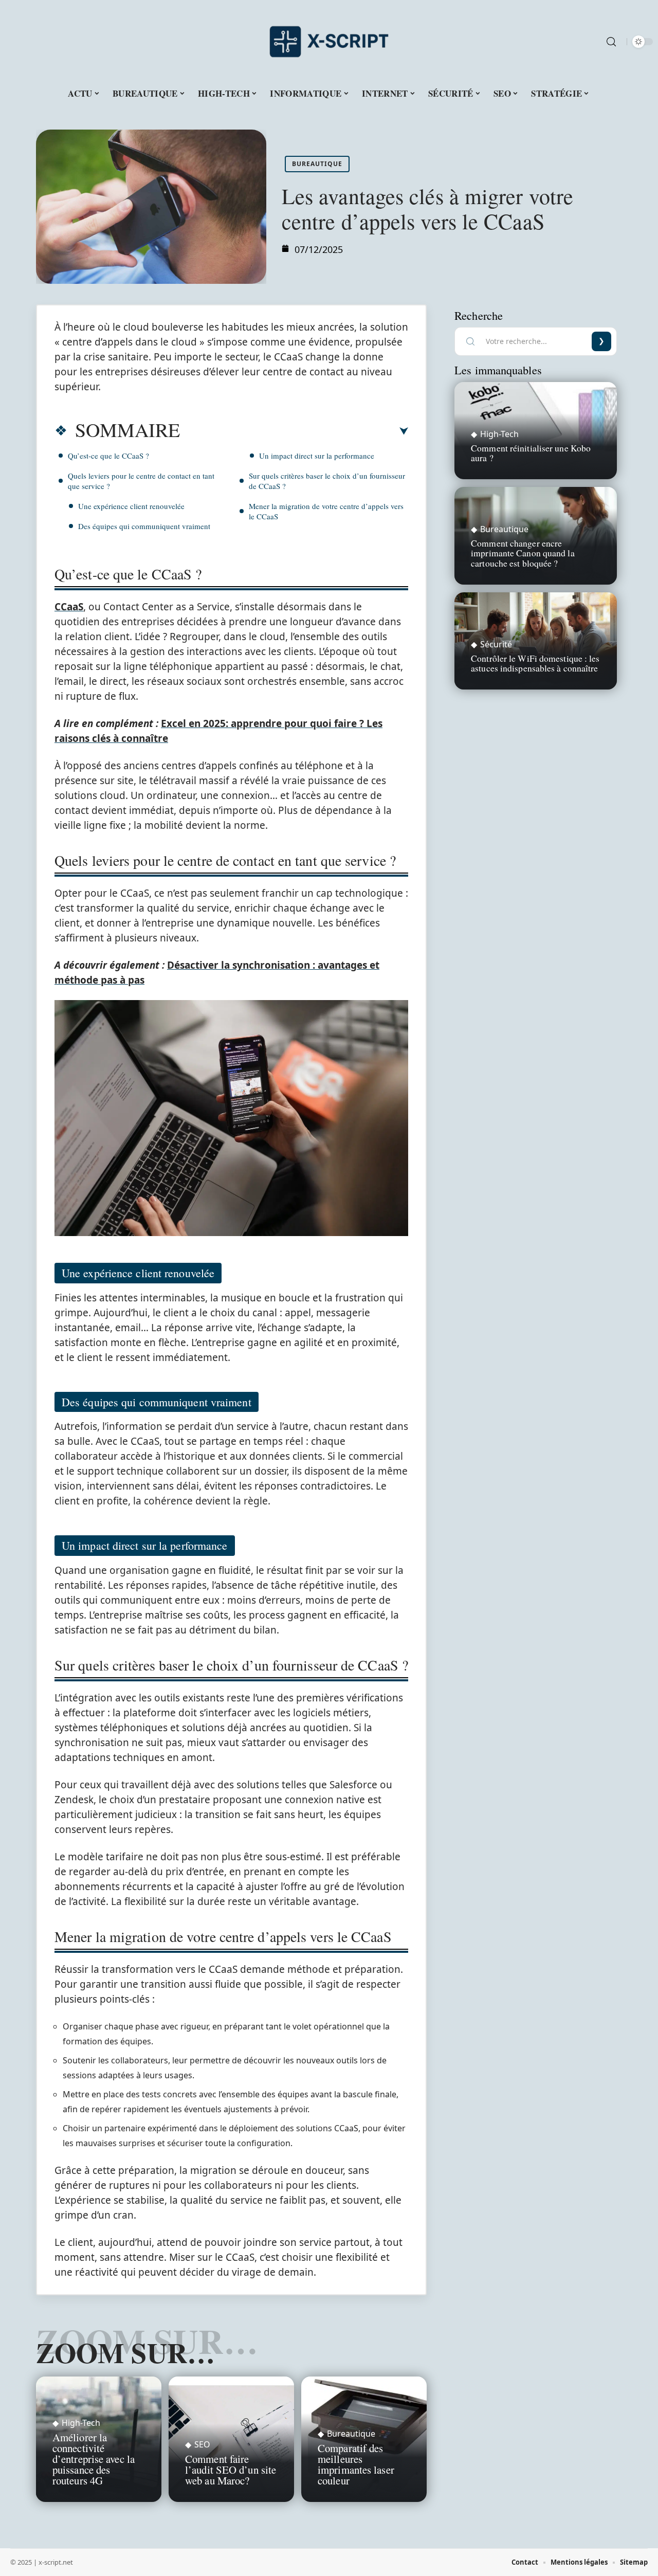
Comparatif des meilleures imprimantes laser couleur (356, 2464)
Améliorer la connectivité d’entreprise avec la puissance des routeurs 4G (94, 2459)
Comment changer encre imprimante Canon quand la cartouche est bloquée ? (523, 553)
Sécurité (496, 644)
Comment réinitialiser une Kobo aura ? (531, 453)
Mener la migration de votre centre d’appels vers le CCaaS (326, 511)
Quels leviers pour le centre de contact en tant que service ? (141, 481)
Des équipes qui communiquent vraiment (144, 526)
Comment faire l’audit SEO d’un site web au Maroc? (231, 2470)
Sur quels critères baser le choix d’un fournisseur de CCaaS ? (327, 481)
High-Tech (81, 2423)
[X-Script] (329, 42)
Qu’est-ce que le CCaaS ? (108, 456)
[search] (611, 42)
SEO (202, 2444)
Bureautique (317, 164)
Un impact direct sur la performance (317, 456)
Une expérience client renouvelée (131, 506)
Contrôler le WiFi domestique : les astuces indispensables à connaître (535, 663)
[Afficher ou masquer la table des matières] (294, 431)
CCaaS (69, 607)
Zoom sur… (125, 2352)
